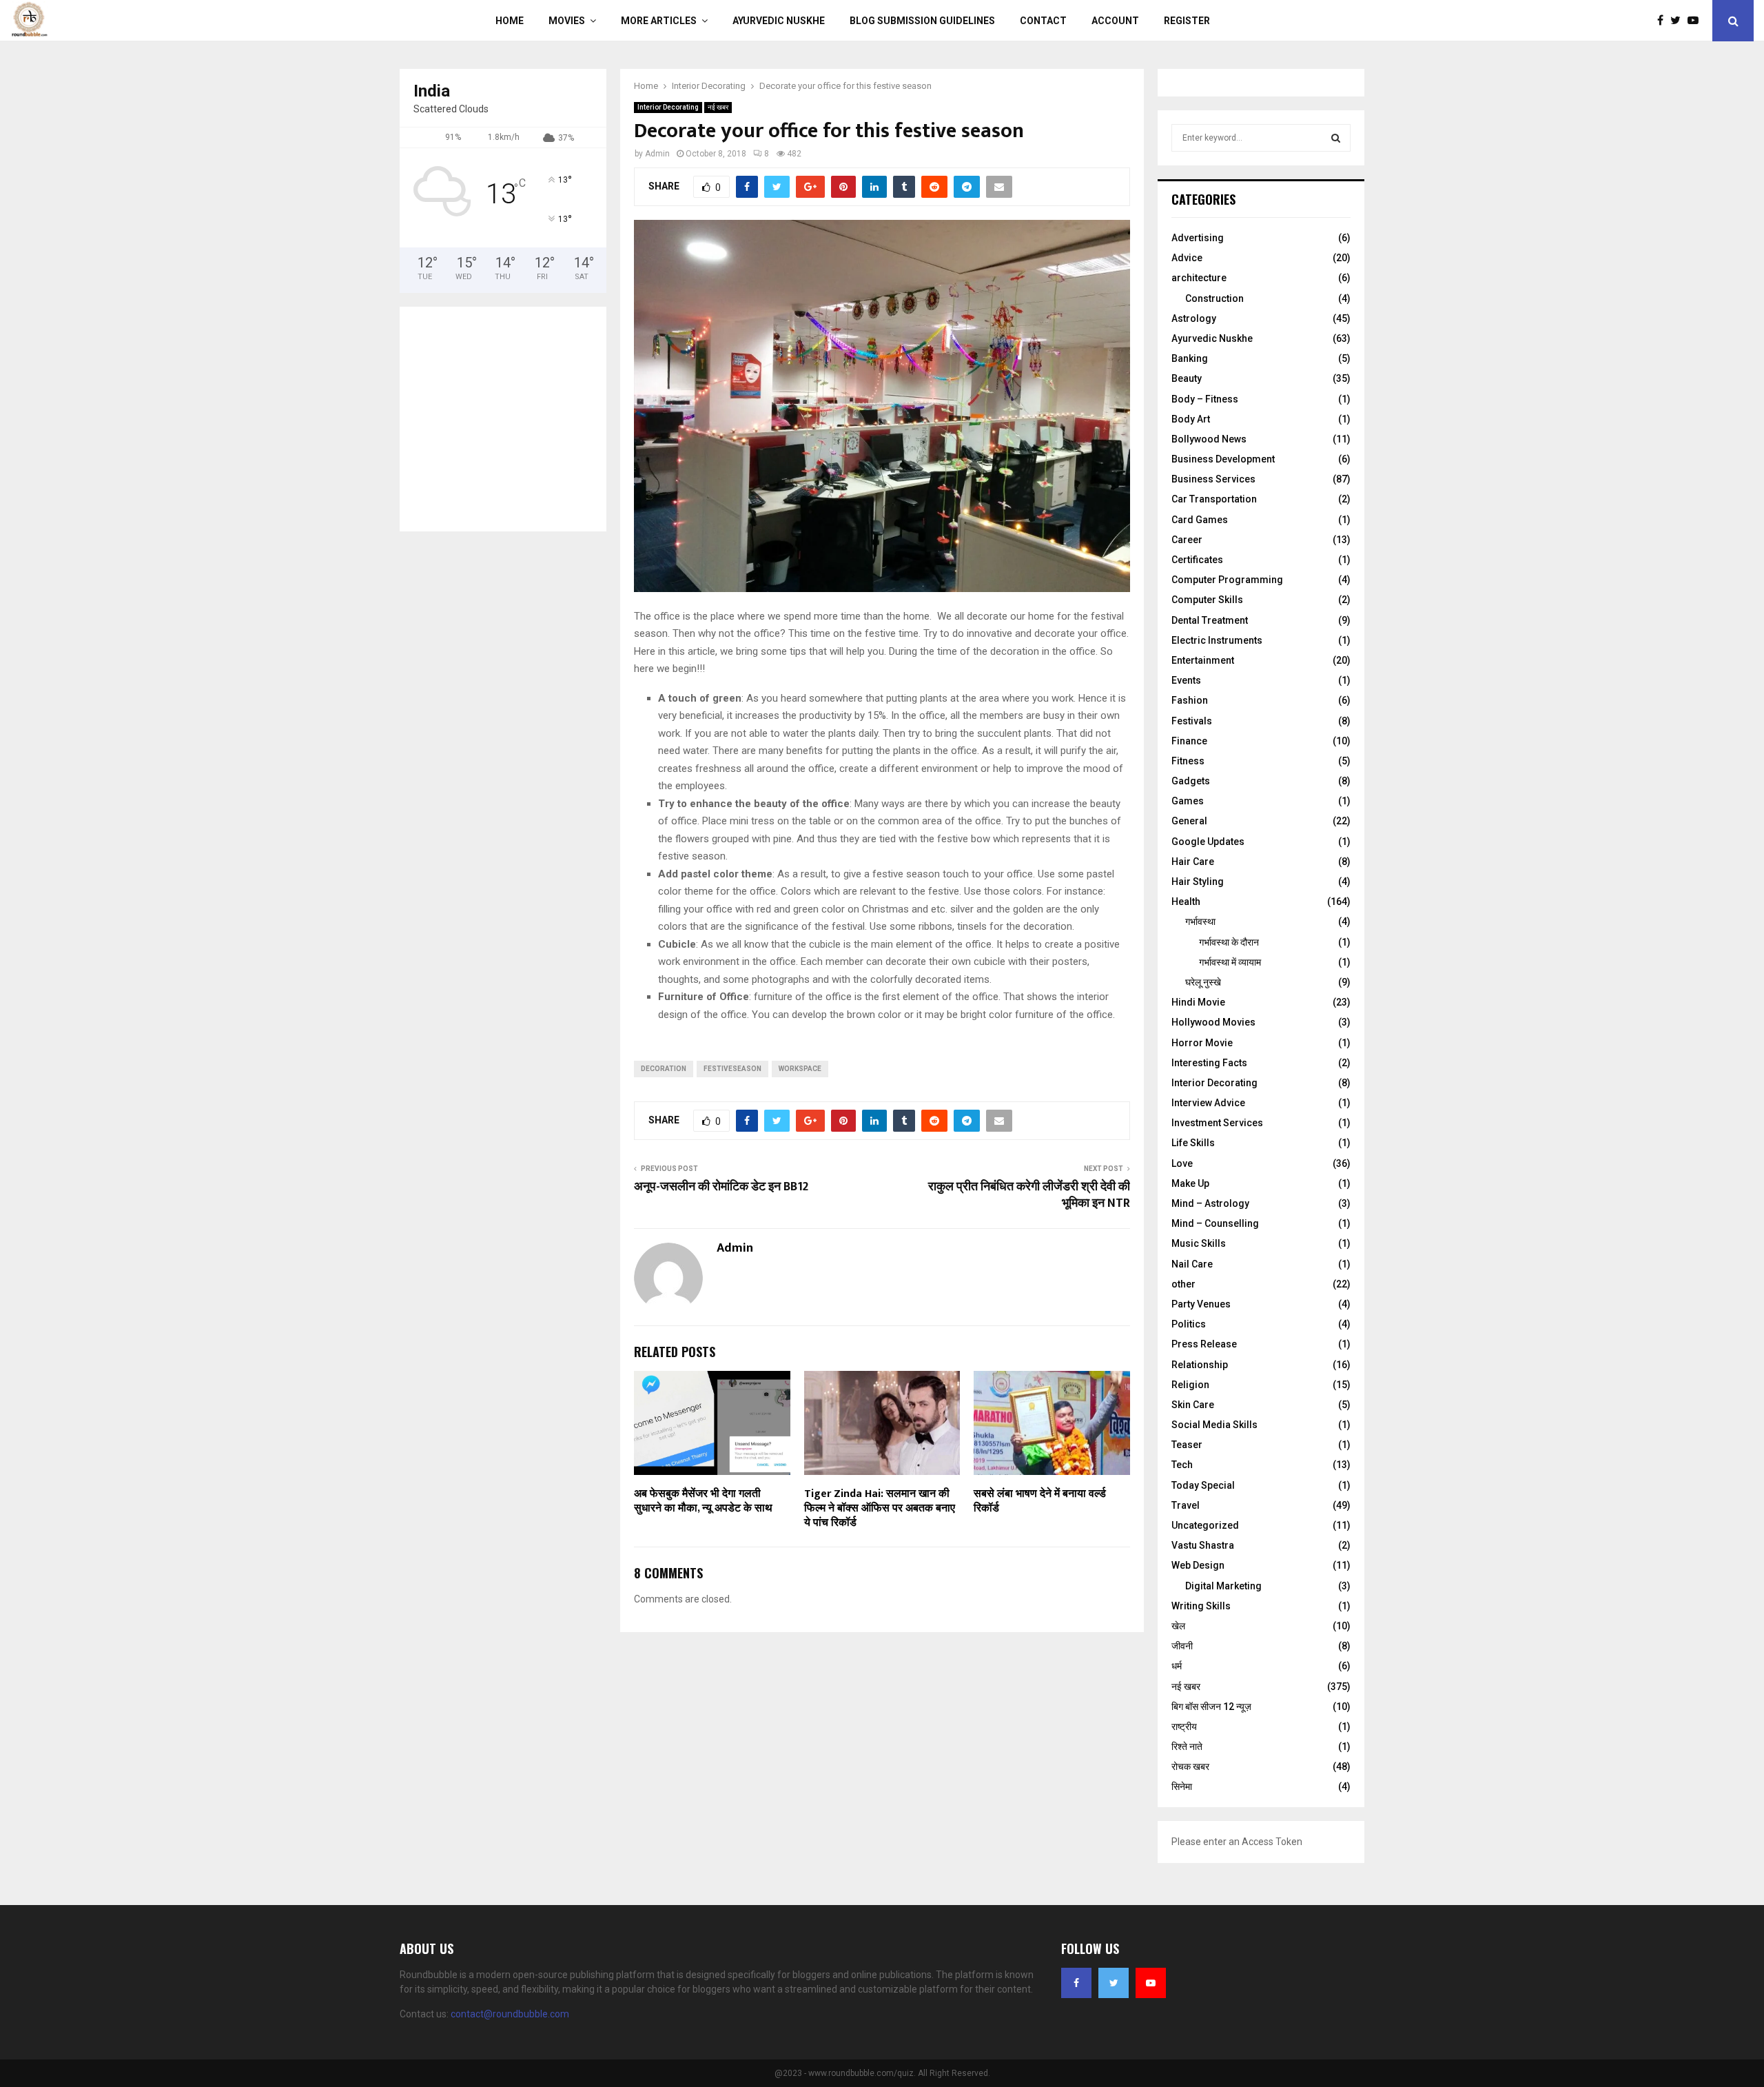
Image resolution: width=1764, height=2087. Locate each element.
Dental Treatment (1210, 620)
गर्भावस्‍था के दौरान (1229, 942)
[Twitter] (1679, 21)
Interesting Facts (1209, 1063)
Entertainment (1203, 660)
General (1189, 821)
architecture (1199, 278)
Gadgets (1191, 781)
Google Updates (1208, 842)
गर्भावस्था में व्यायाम (1230, 962)
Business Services (1213, 479)
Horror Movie (1202, 1043)
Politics (1189, 1324)
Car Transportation (1214, 499)
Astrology (1194, 318)
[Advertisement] (512, 417)
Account (1115, 21)
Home (510, 21)
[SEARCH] (1336, 138)
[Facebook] (1664, 21)
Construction (1214, 298)
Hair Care (1193, 862)
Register (1187, 21)
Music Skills (1199, 1243)
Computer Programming (1227, 580)
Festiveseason (732, 1069)
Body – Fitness (1205, 399)
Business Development (1223, 459)
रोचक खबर (1190, 1767)
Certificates (1197, 560)
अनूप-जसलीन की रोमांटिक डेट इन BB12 (721, 1187)
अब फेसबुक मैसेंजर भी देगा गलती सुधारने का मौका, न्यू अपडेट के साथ (703, 1501)
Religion (1190, 1385)
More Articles (659, 21)
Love (1182, 1163)
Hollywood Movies (1213, 1022)
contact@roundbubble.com (510, 2014)
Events (1186, 680)
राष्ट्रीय (1184, 1727)
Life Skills (1193, 1143)
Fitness (1188, 761)
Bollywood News (1209, 439)
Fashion (1190, 700)
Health (1186, 902)
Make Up (1190, 1183)
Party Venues (1201, 1304)
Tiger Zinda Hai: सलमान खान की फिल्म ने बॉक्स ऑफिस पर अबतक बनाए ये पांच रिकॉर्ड (880, 1508)
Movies (567, 21)
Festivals (1192, 721)
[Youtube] (1696, 21)
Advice (1187, 258)
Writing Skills (1201, 1606)
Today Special (1203, 1485)
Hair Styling (1198, 882)
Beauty (1187, 378)
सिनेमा (1182, 1786)
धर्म (1177, 1666)
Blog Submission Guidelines (922, 21)
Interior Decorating (668, 107)
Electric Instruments (1217, 640)
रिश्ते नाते (1187, 1747)
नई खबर (718, 107)
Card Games (1200, 520)
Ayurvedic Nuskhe (779, 21)
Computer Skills (1207, 600)
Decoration (664, 1069)
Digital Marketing (1223, 1586)
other (1183, 1284)
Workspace (800, 1069)
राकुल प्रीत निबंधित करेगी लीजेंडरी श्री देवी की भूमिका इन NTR (1029, 1195)
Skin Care (1193, 1405)
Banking (1190, 358)
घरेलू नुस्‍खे (1203, 982)
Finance (1189, 741)
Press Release (1204, 1344)
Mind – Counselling (1215, 1223)
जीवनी (1182, 1646)
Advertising (1198, 238)
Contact (1043, 21)
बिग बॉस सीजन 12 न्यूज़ (1211, 1707)
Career (1187, 540)
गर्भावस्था (1200, 922)
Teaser (1187, 1445)
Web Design (1198, 1565)
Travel (1186, 1505)
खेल (1178, 1626)
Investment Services (1217, 1123)
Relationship (1200, 1365)
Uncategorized (1205, 1525)
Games (1188, 801)
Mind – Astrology (1210, 1203)
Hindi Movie (1198, 1002)
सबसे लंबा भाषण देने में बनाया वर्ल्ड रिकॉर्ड (1040, 1501)
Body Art (1191, 419)
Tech (1182, 1465)
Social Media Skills (1214, 1425)
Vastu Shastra (1203, 1545)
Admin (657, 154)
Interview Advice (1208, 1103)
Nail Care (1192, 1264)
